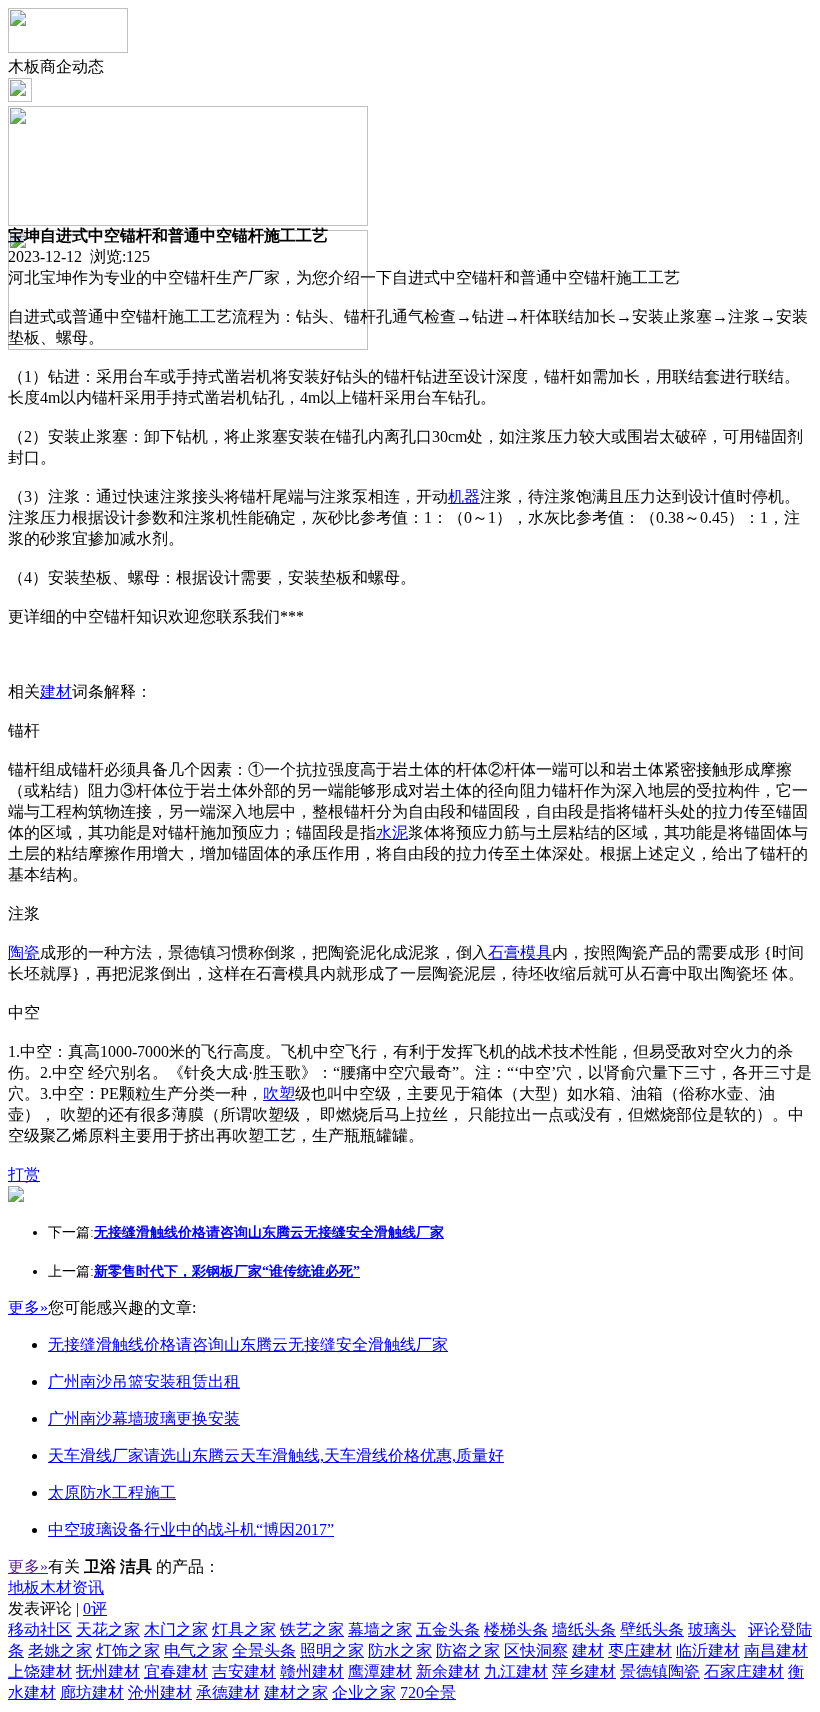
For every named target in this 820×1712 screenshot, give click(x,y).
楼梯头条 (516, 1629)
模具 (536, 952)
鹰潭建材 (380, 1671)
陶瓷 (24, 952)
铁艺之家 (312, 1629)
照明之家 (332, 1650)
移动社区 (40, 1629)
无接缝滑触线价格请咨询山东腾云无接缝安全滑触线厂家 (248, 1344)
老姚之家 (60, 1650)
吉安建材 (244, 1671)
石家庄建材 (744, 1671)
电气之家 (196, 1650)
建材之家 (296, 1692)
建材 (56, 691)
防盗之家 (468, 1650)
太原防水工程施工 (112, 1492)
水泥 (392, 832)
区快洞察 (536, 1650)
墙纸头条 (584, 1629)
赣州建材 (312, 1671)
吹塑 (279, 1093)
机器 (464, 496)
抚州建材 (108, 1671)
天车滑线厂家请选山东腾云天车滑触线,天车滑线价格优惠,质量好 (276, 1455)
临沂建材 (708, 1650)
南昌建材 (776, 1650)
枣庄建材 (640, 1650)
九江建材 (516, 1671)
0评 (95, 1608)
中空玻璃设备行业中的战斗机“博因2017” (191, 1529)
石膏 (504, 952)
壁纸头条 (652, 1629)
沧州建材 (160, 1692)
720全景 (428, 1692)
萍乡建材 (584, 1671)
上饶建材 (40, 1671)
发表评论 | (57, 1608)
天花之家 (108, 1629)
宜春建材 (176, 1671)
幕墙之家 (380, 1629)
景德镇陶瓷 (660, 1671)
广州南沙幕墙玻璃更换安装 (144, 1418)
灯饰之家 (128, 1650)
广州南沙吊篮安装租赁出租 (144, 1381)
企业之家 (364, 1692)
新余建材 (448, 1671)
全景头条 (264, 1650)
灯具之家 (244, 1629)
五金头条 (448, 1629)
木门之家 (176, 1629)
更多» (28, 1307)
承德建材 (228, 1692)
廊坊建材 (92, 1692)
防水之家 (400, 1650)
